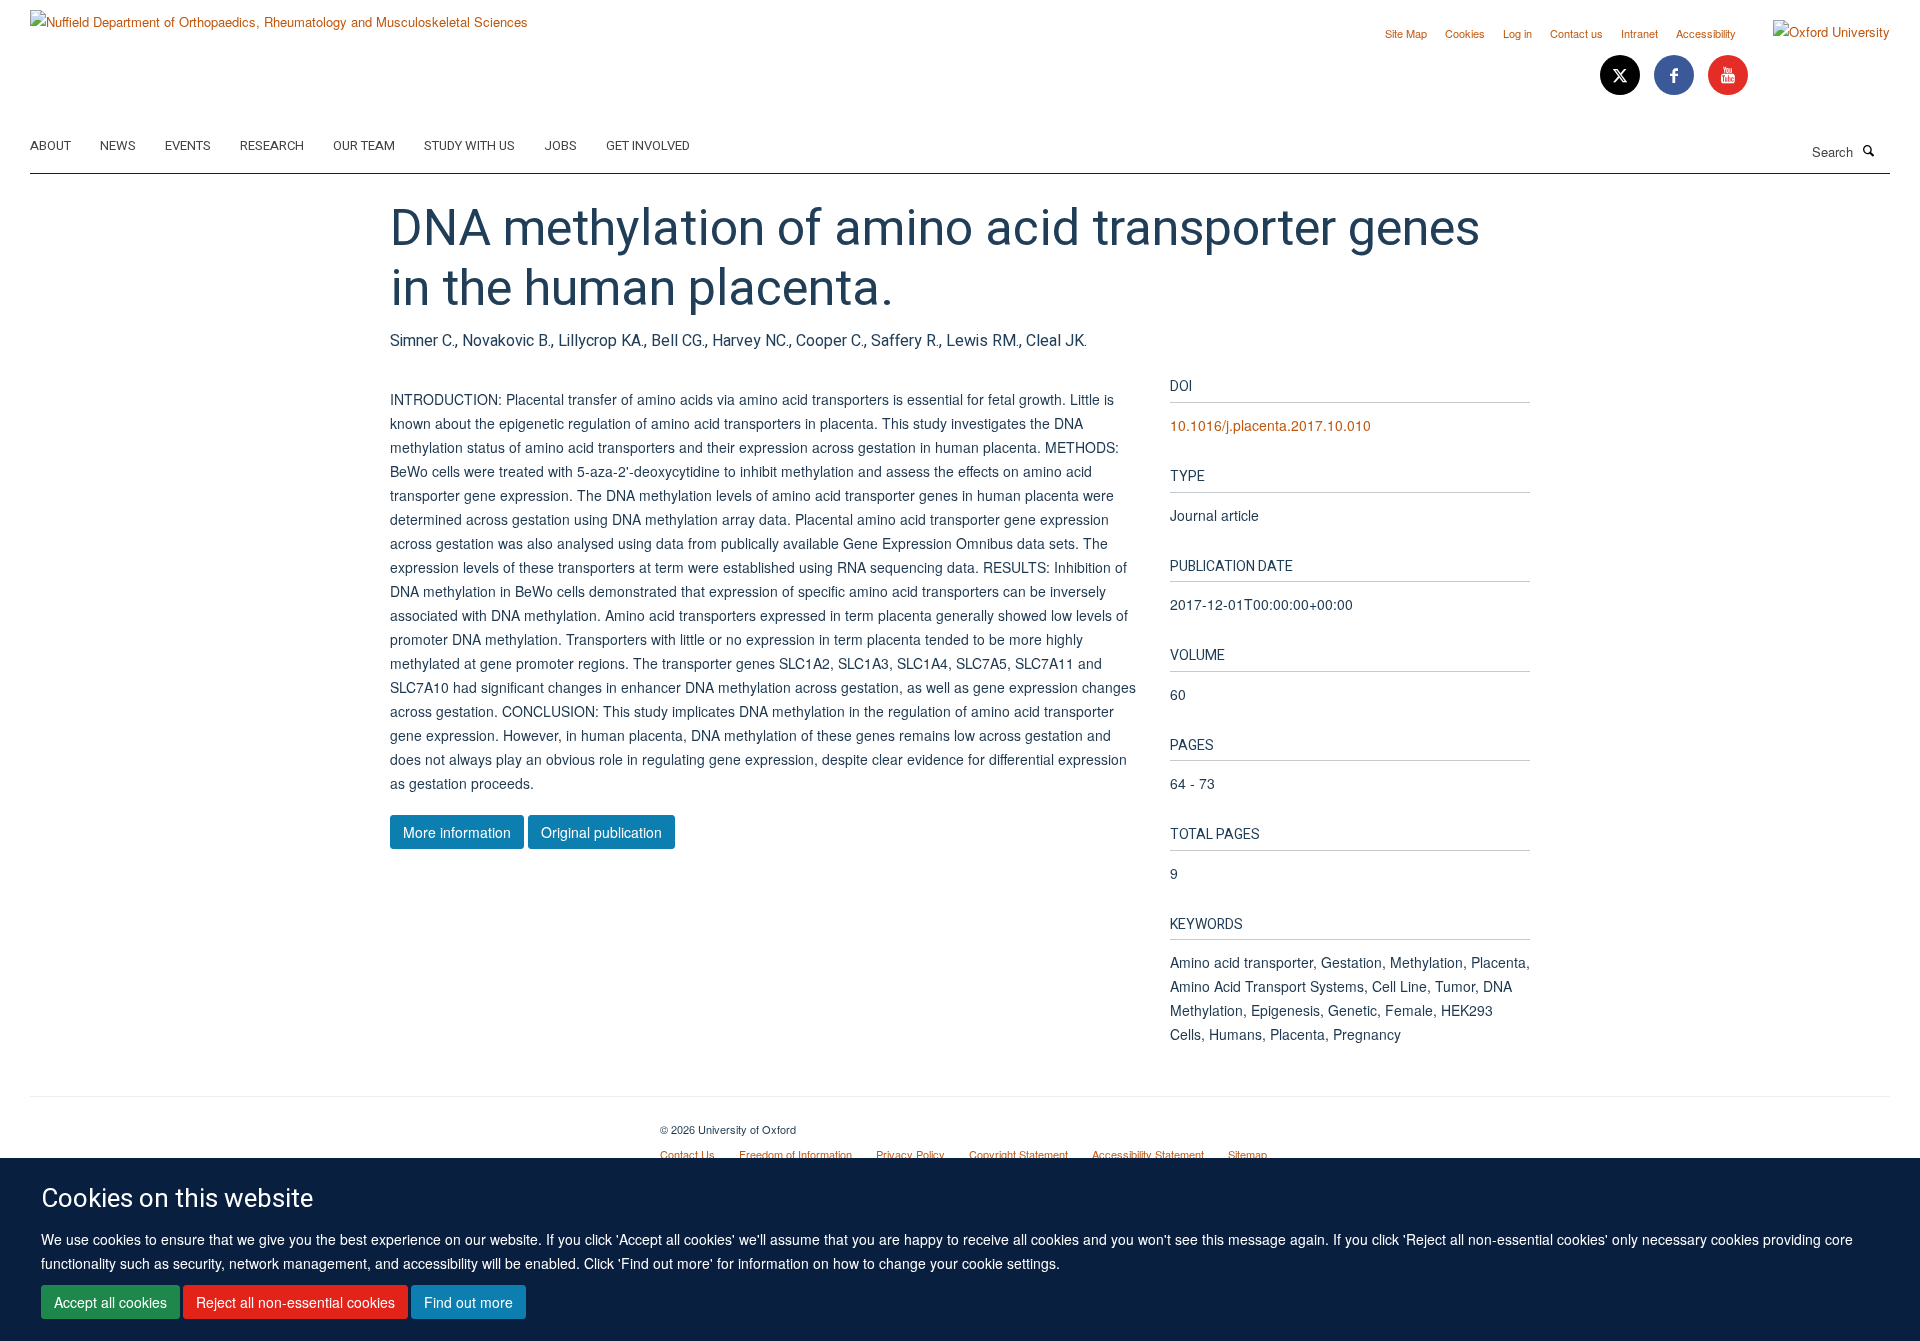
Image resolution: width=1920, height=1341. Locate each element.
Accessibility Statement (1148, 1154)
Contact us (1576, 33)
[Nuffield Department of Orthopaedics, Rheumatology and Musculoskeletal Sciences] (279, 14)
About (50, 145)
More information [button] (457, 832)
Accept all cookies (110, 1302)
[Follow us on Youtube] (1728, 75)
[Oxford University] (1816, 32)
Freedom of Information (795, 1154)
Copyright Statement (1018, 1154)
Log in (1517, 33)
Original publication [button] (601, 832)
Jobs (560, 145)
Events (188, 145)
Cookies (1465, 33)
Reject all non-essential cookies (295, 1302)
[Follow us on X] (1622, 75)
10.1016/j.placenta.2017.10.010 (1270, 425)
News (118, 145)
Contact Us (687, 1154)
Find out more (468, 1302)
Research (272, 145)
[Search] (1869, 150)
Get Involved (648, 145)
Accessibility (1706, 33)
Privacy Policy (910, 1154)
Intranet (1639, 33)
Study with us (469, 145)
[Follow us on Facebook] (1676, 75)
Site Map (1406, 33)
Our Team (364, 145)
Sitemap (1247, 1154)
